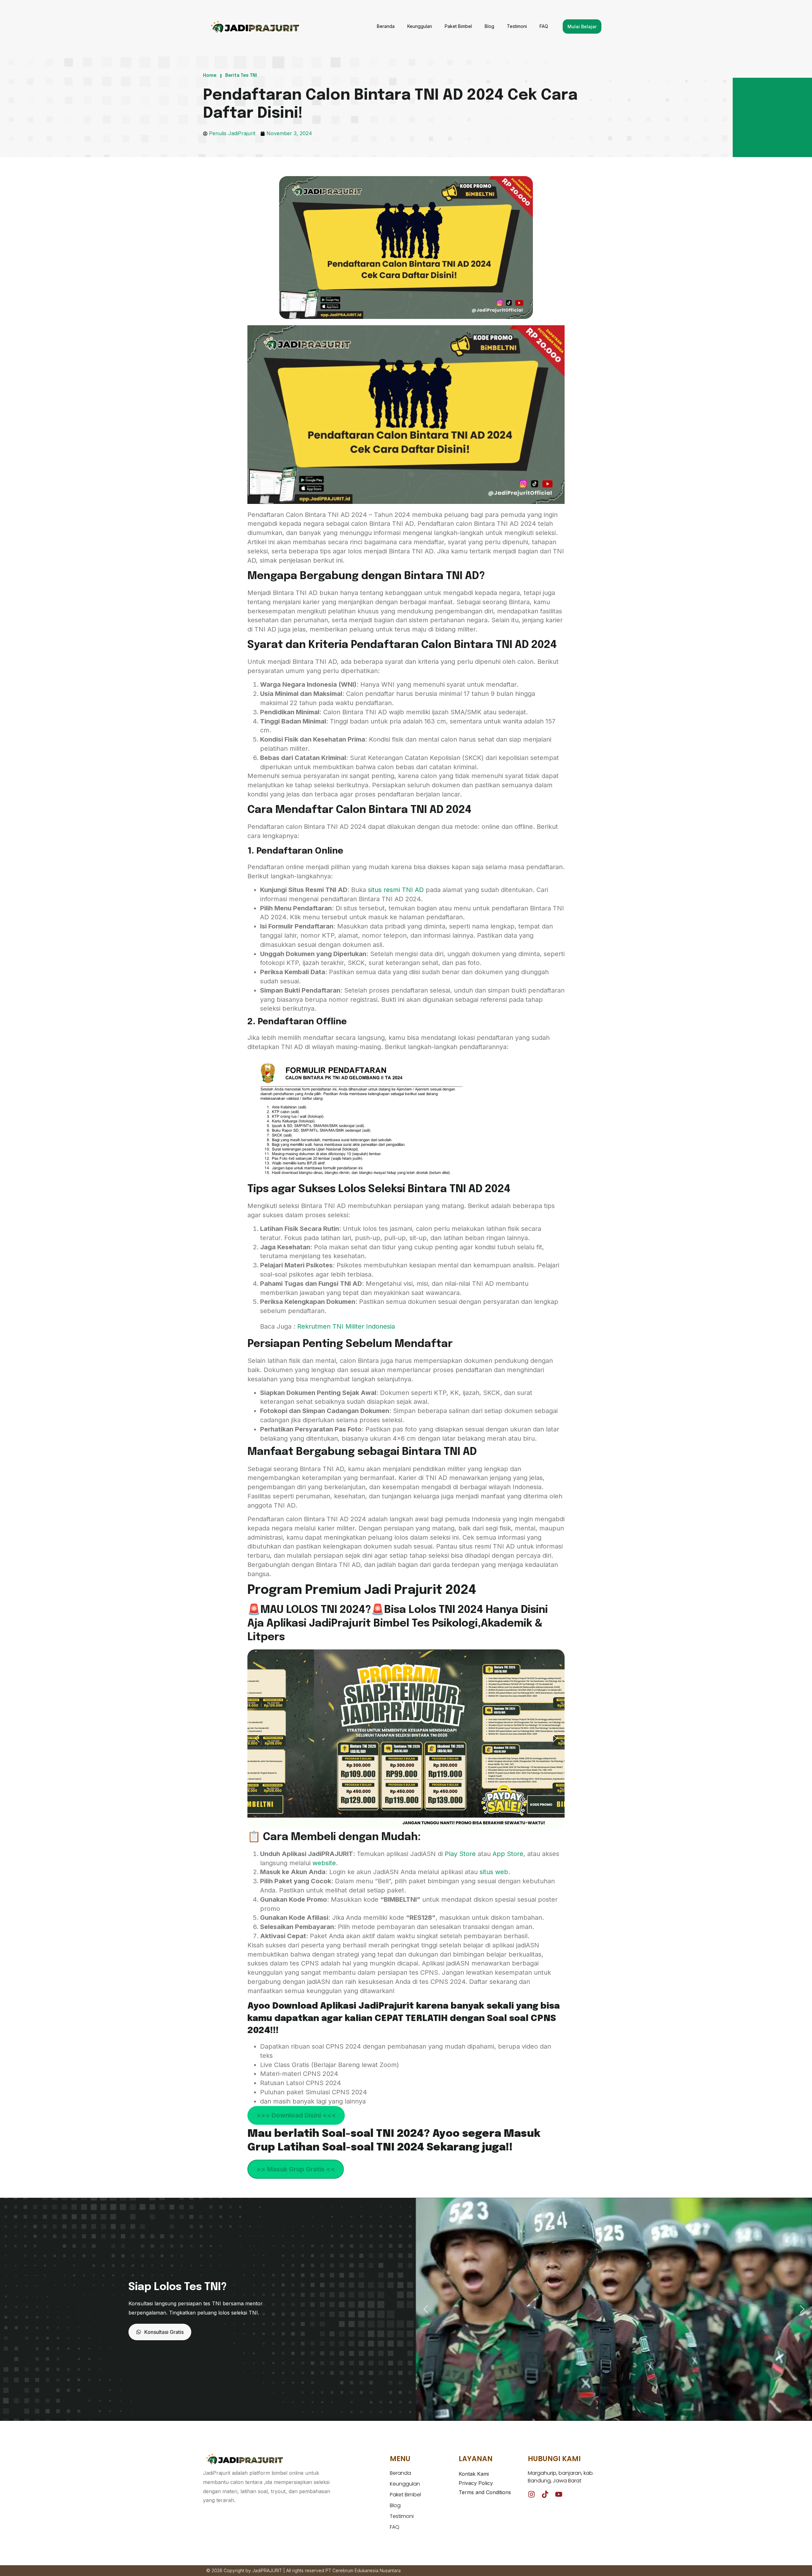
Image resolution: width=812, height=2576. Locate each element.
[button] (257, 1739)
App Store (508, 1854)
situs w (490, 1872)
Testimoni (517, 26)
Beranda (386, 26)
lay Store (463, 1854)
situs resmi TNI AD (395, 890)
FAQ (544, 26)
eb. (505, 1872)
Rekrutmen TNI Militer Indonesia (346, 1326)
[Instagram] (531, 2494)
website (324, 1863)
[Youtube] (559, 2494)
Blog (489, 26)
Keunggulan (420, 26)
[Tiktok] (545, 2494)
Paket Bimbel (458, 26)
